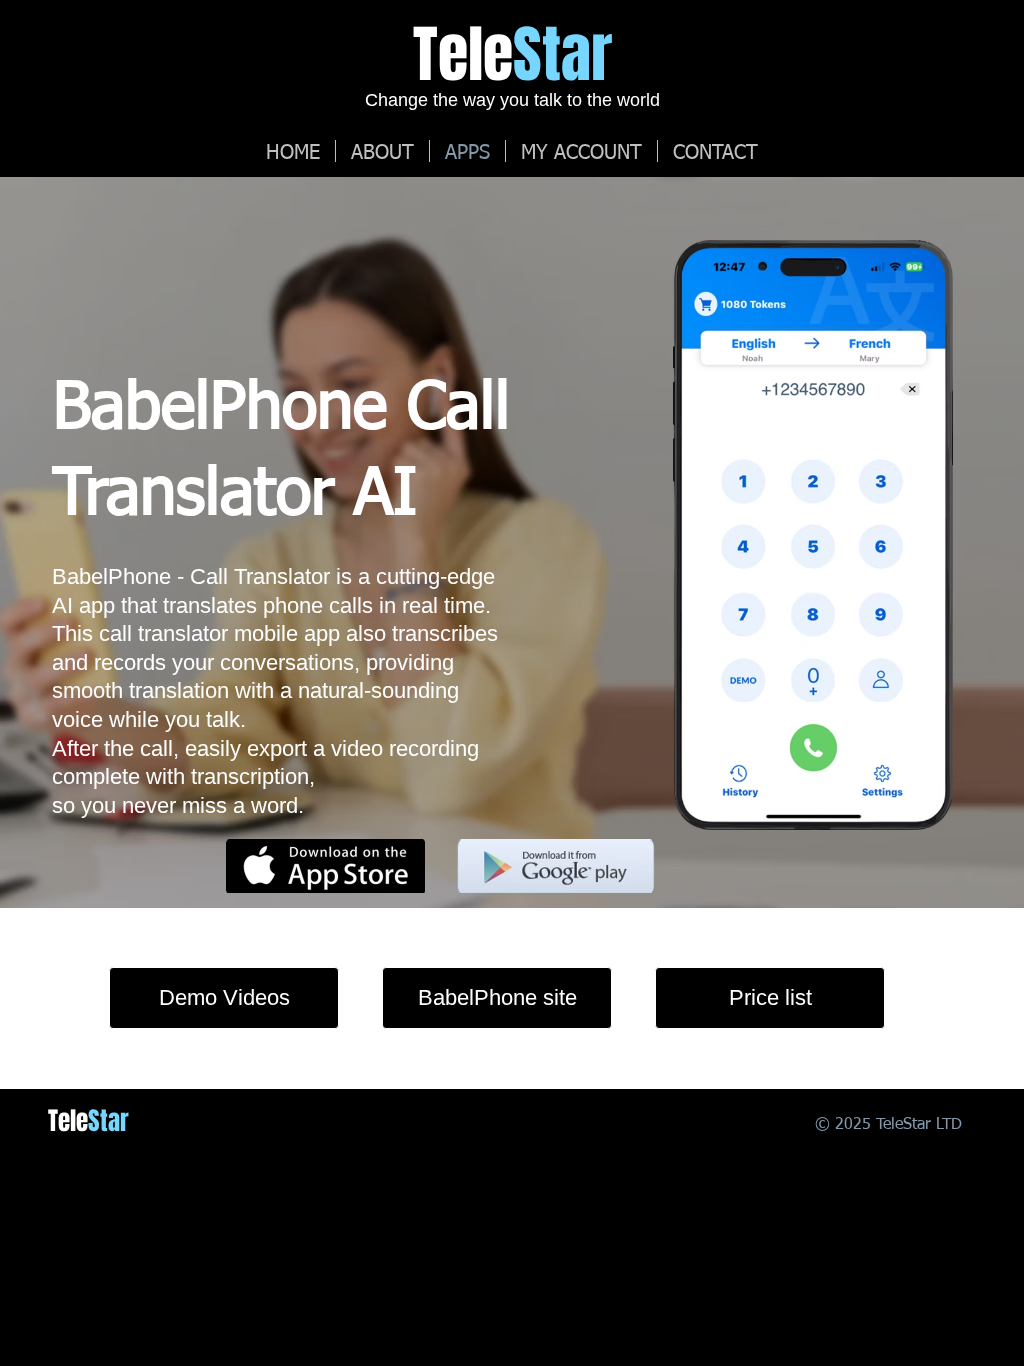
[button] (581, 151)
